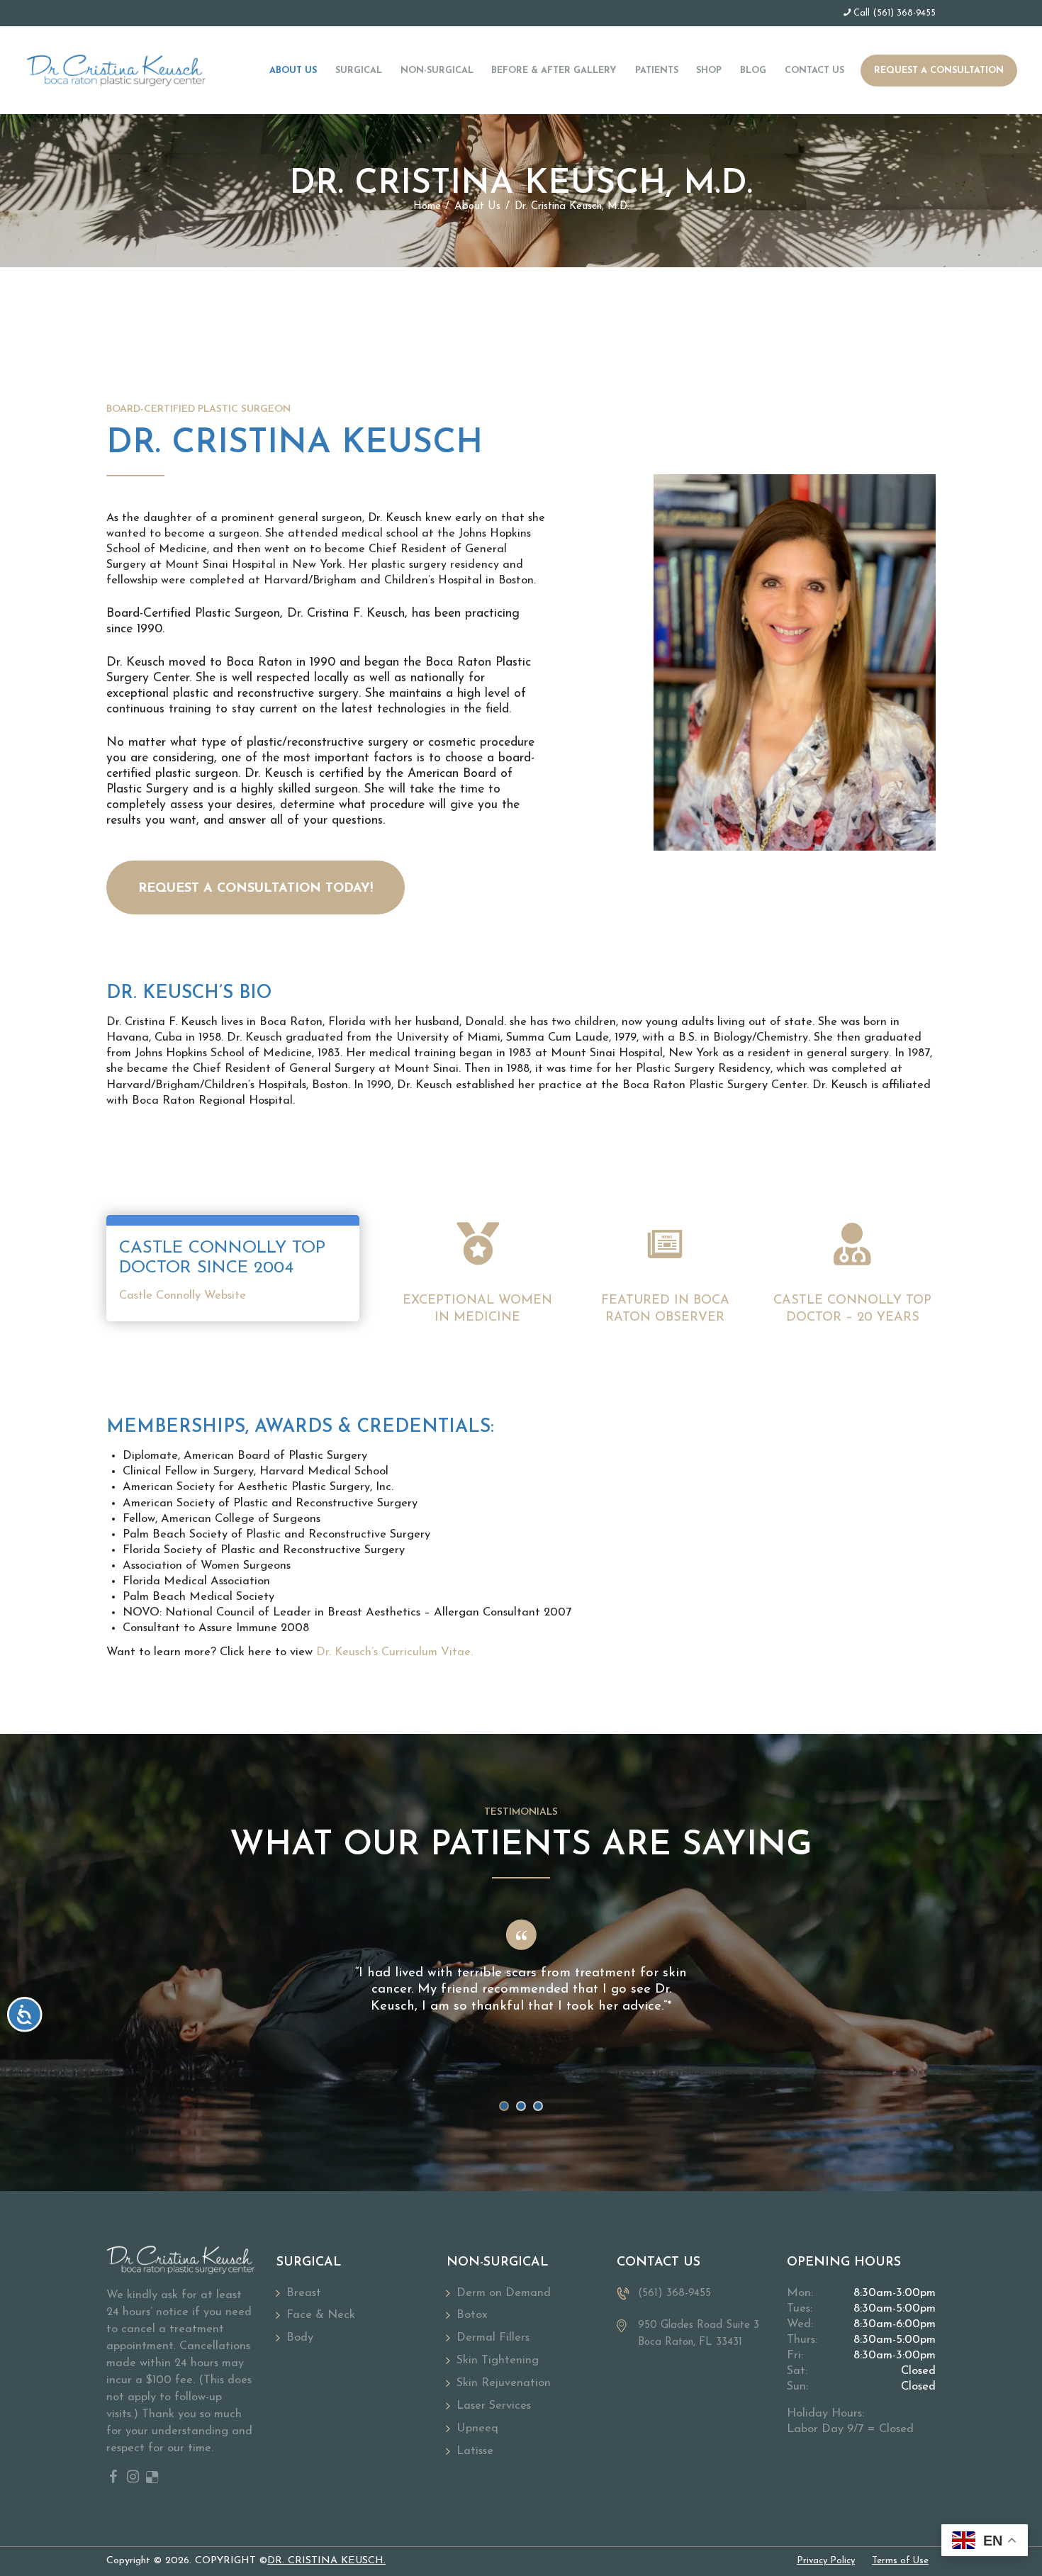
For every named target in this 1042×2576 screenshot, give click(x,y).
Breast (304, 2293)
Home (427, 207)
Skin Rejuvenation (504, 2383)
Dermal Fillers (493, 2338)
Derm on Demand (504, 2293)
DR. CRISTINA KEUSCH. (326, 2561)
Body (300, 2338)
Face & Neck (321, 2315)
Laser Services (494, 2406)
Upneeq (477, 2429)
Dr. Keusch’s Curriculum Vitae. (394, 1652)
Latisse (475, 2451)
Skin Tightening (498, 2361)
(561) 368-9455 (904, 13)
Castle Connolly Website (183, 1296)
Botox (472, 2315)
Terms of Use (900, 2561)
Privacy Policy (826, 2561)
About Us (477, 207)
